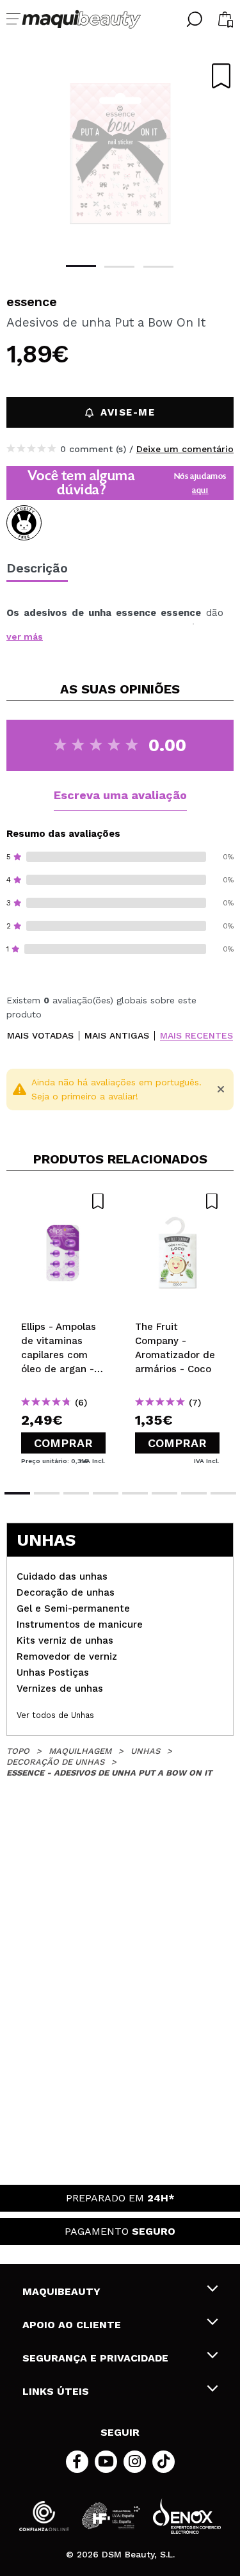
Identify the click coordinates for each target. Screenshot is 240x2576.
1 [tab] (81, 266)
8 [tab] (223, 1493)
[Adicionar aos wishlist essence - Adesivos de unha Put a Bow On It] (221, 76)
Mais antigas (117, 1036)
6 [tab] (164, 1493)
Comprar (63, 1443)
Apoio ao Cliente (72, 2325)
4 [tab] (106, 1493)
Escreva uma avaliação (120, 795)
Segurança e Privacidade (95, 2358)
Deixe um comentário (185, 449)
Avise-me (128, 412)
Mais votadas (40, 1036)
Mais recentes (196, 1036)
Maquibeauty (61, 2291)
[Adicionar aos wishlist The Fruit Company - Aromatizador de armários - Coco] (177, 1201)
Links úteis (56, 2391)
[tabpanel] (120, 154)
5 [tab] (135, 1493)
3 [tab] (158, 267)
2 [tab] (119, 267)
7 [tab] (194, 1493)
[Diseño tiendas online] (187, 2516)
